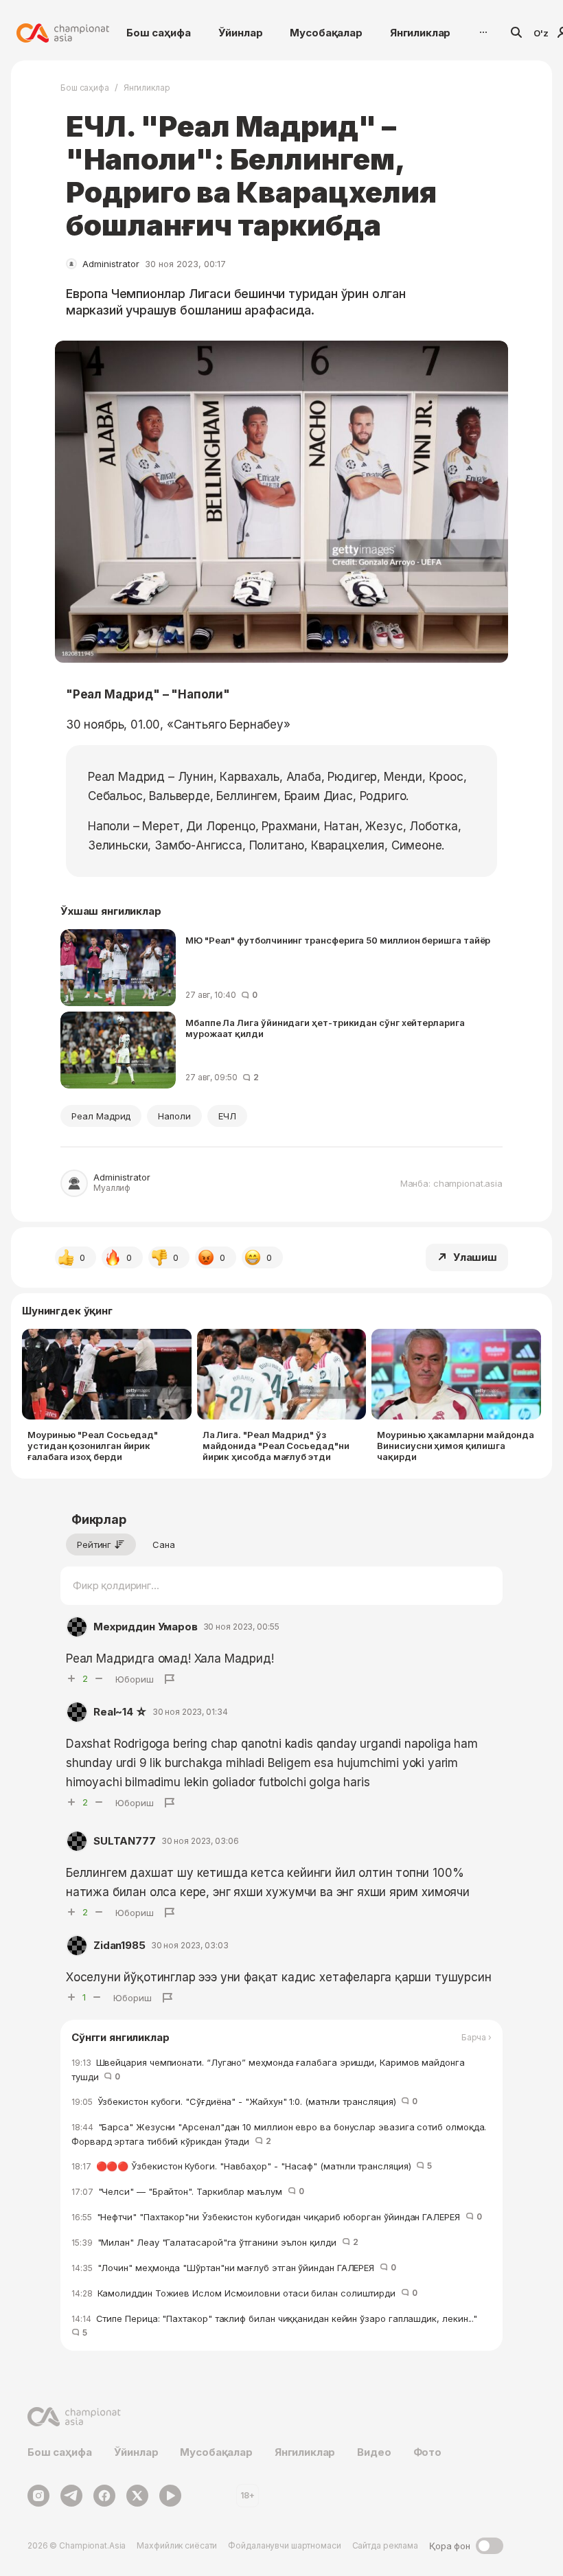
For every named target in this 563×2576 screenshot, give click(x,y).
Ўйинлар (241, 33)
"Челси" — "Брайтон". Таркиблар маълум (187, 2191)
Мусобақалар (326, 33)
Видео (374, 2452)
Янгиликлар (421, 33)
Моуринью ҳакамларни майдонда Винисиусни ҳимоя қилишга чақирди (456, 1446)
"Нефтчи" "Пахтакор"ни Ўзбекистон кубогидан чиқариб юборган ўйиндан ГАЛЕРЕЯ (277, 2217)
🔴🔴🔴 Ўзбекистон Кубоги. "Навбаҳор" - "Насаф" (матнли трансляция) (252, 2166)
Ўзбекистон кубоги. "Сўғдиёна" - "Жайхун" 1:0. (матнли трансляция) (244, 2101)
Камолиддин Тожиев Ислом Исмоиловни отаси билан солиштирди (244, 2293)
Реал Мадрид (101, 1116)
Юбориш (135, 1679)
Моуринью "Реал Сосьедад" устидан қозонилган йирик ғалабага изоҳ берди (93, 1446)
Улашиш (475, 1257)
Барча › (476, 2038)
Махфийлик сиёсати (177, 2545)
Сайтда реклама (385, 2545)
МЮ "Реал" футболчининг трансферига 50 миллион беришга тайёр (338, 940)
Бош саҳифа (159, 33)
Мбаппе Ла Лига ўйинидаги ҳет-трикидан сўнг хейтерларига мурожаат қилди (325, 1028)
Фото (427, 2452)
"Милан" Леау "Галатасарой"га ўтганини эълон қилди (215, 2242)
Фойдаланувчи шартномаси (284, 2545)
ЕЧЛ (227, 1116)
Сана (164, 1545)
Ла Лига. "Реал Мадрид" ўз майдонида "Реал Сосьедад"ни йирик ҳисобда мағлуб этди (276, 1446)
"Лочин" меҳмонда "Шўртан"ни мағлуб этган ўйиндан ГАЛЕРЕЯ (234, 2268)
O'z (541, 33)
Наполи (174, 1116)
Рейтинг (94, 1545)
